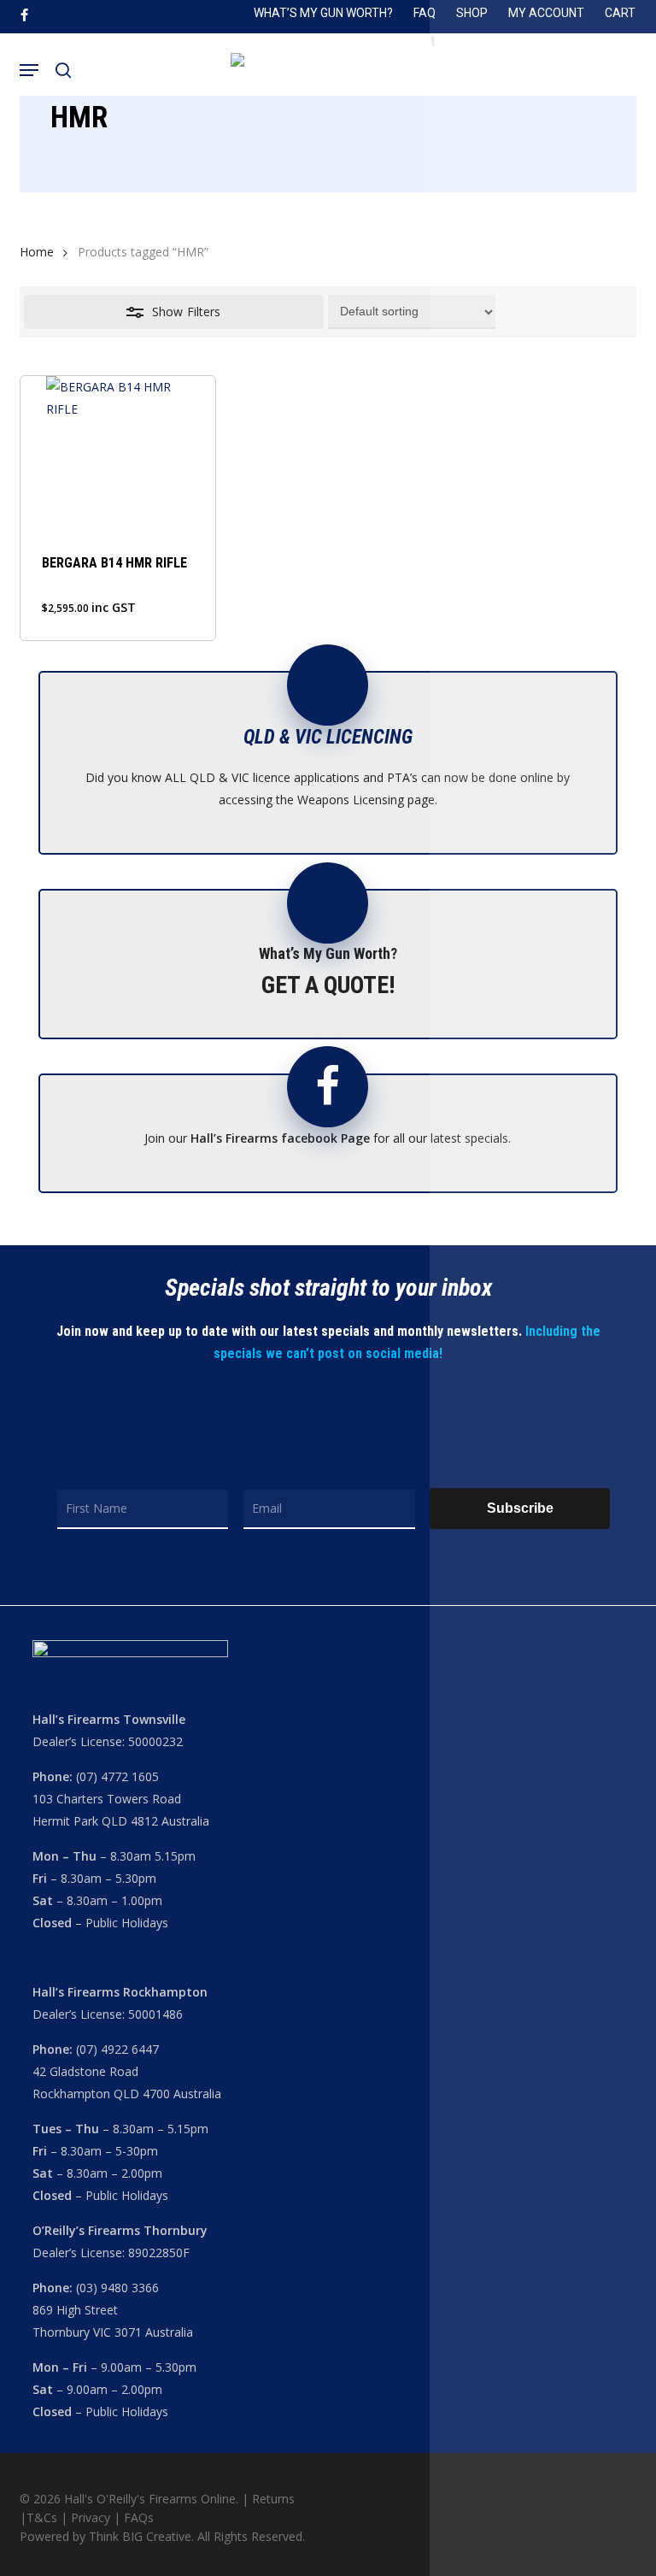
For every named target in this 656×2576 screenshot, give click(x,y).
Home (37, 252)
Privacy (92, 2517)
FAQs (139, 2517)
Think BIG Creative (140, 2536)
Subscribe (520, 1508)
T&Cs (42, 2517)
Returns (273, 2499)
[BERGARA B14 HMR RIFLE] (118, 453)
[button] (29, 70)
